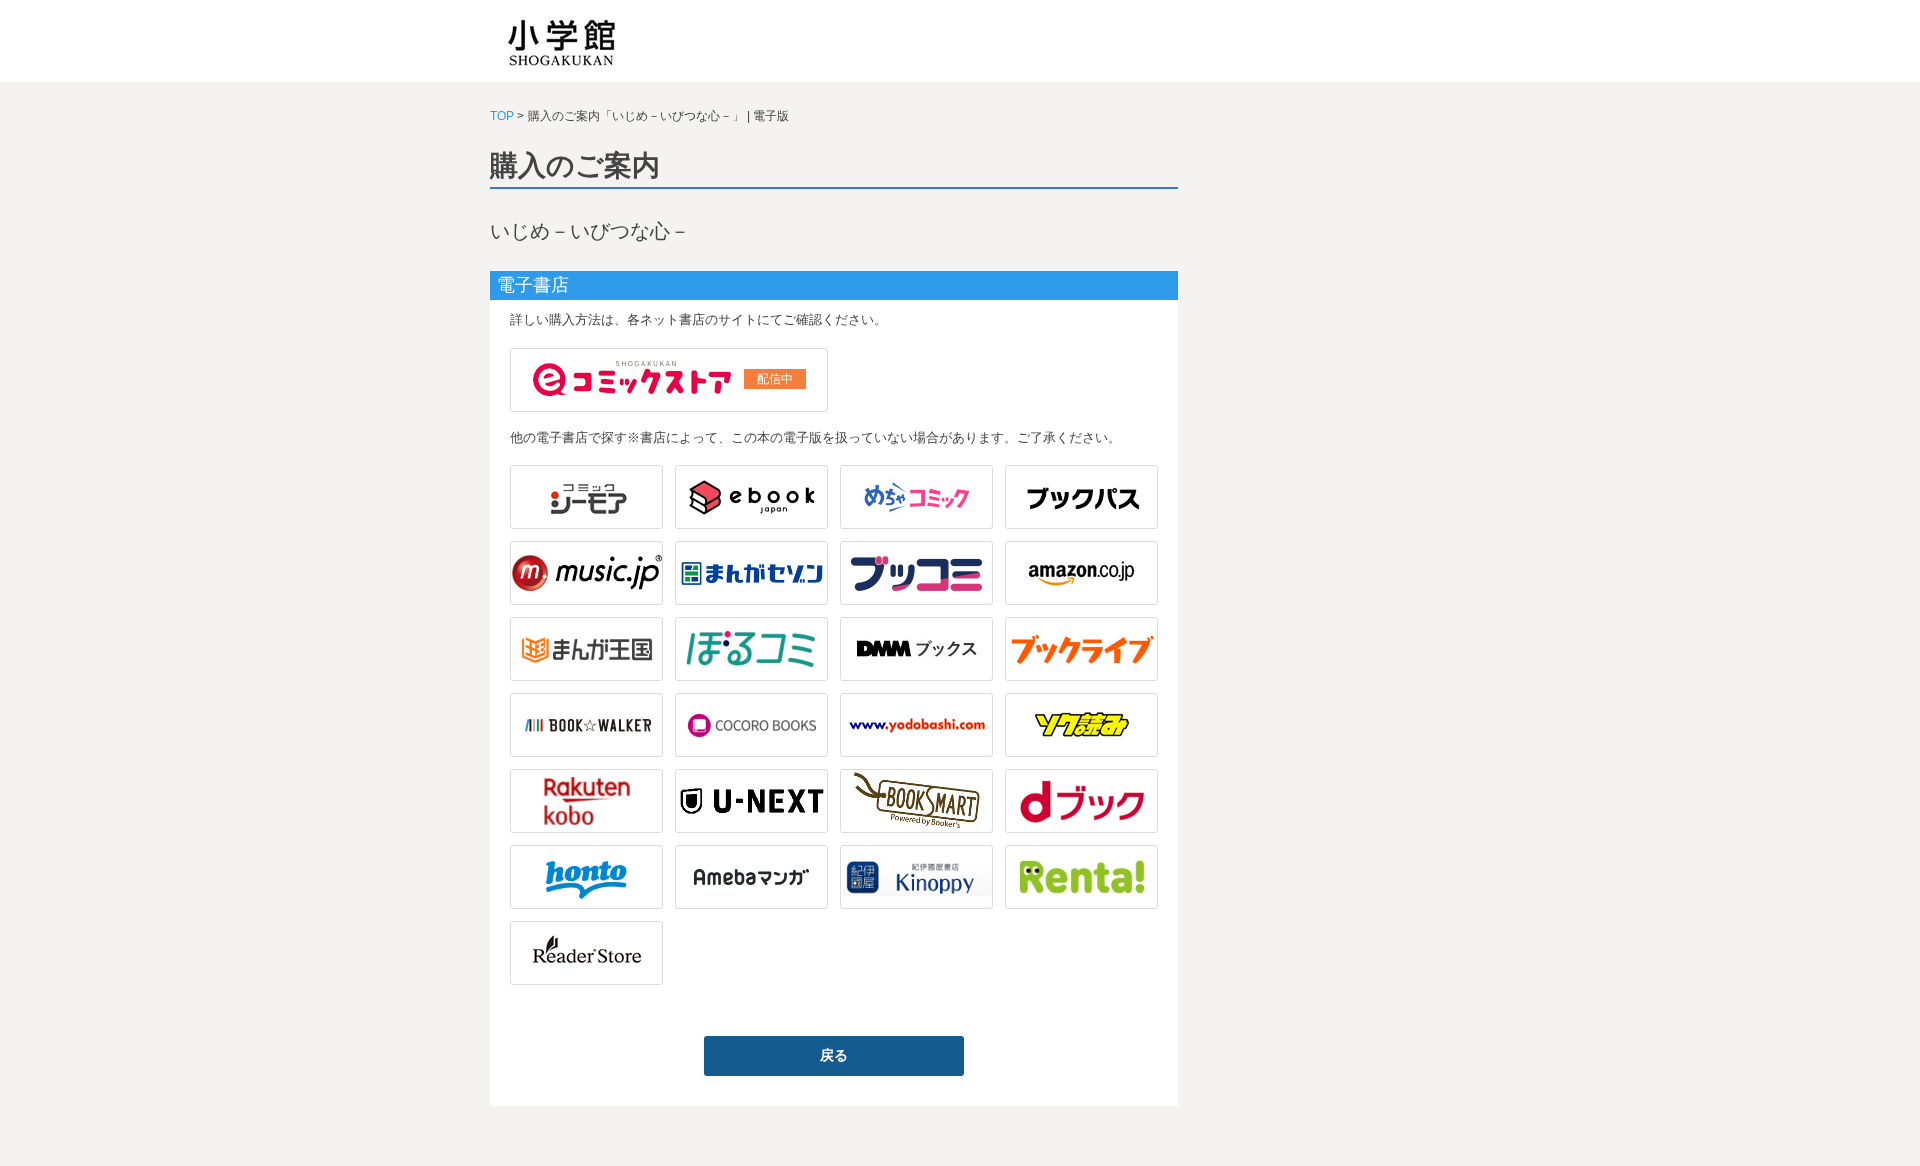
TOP (502, 116)
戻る (834, 1055)
